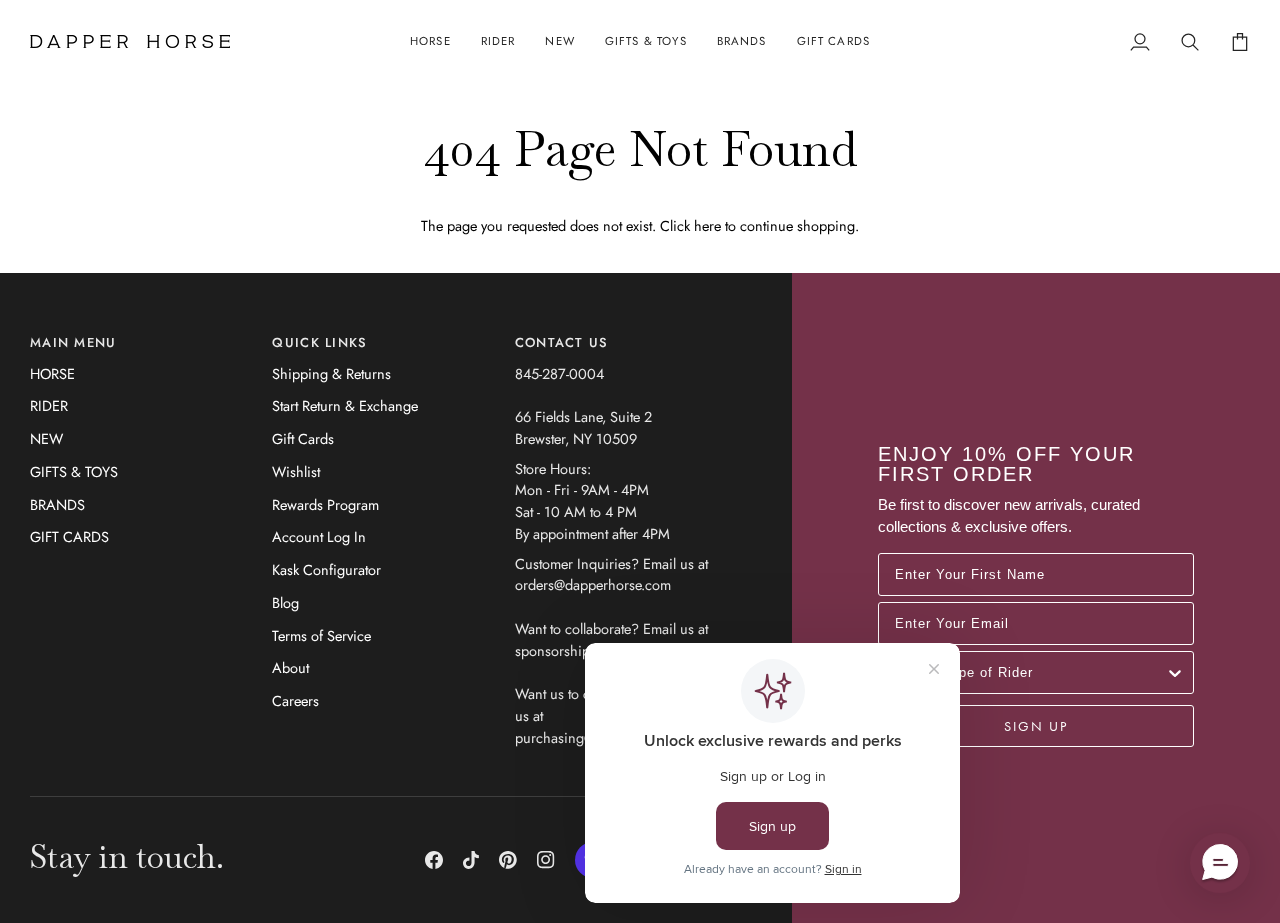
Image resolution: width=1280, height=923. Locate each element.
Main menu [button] (73, 342)
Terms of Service (321, 635)
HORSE (52, 373)
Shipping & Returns (331, 373)
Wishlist (296, 471)
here (707, 225)
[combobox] (1030, 672)
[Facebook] (434, 860)
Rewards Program (325, 504)
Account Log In (319, 536)
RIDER (49, 405)
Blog (285, 602)
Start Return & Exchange (345, 405)
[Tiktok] (471, 860)
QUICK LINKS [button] (319, 342)
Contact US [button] (562, 342)
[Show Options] (1175, 672)
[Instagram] (546, 860)
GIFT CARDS (69, 536)
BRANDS (57, 504)
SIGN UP (1036, 726)
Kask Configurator (326, 569)
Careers (295, 700)
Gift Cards (303, 438)
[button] (430, 41)
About (290, 667)
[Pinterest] (508, 860)
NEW (46, 438)
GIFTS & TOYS (74, 471)
